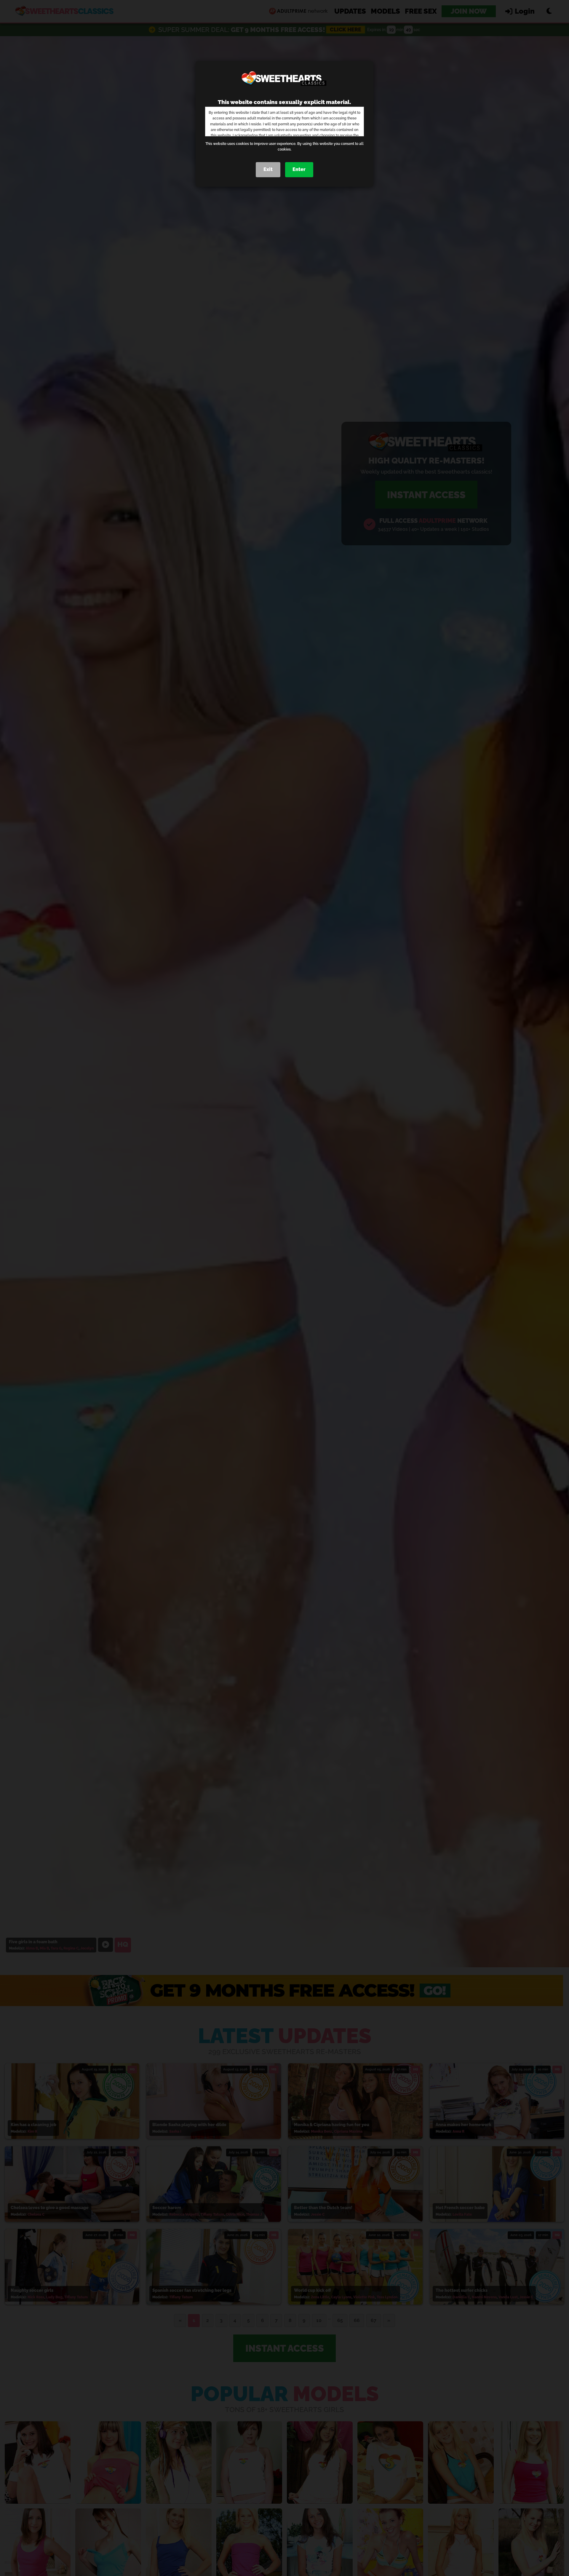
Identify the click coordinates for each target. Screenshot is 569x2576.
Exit (268, 169)
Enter (299, 169)
